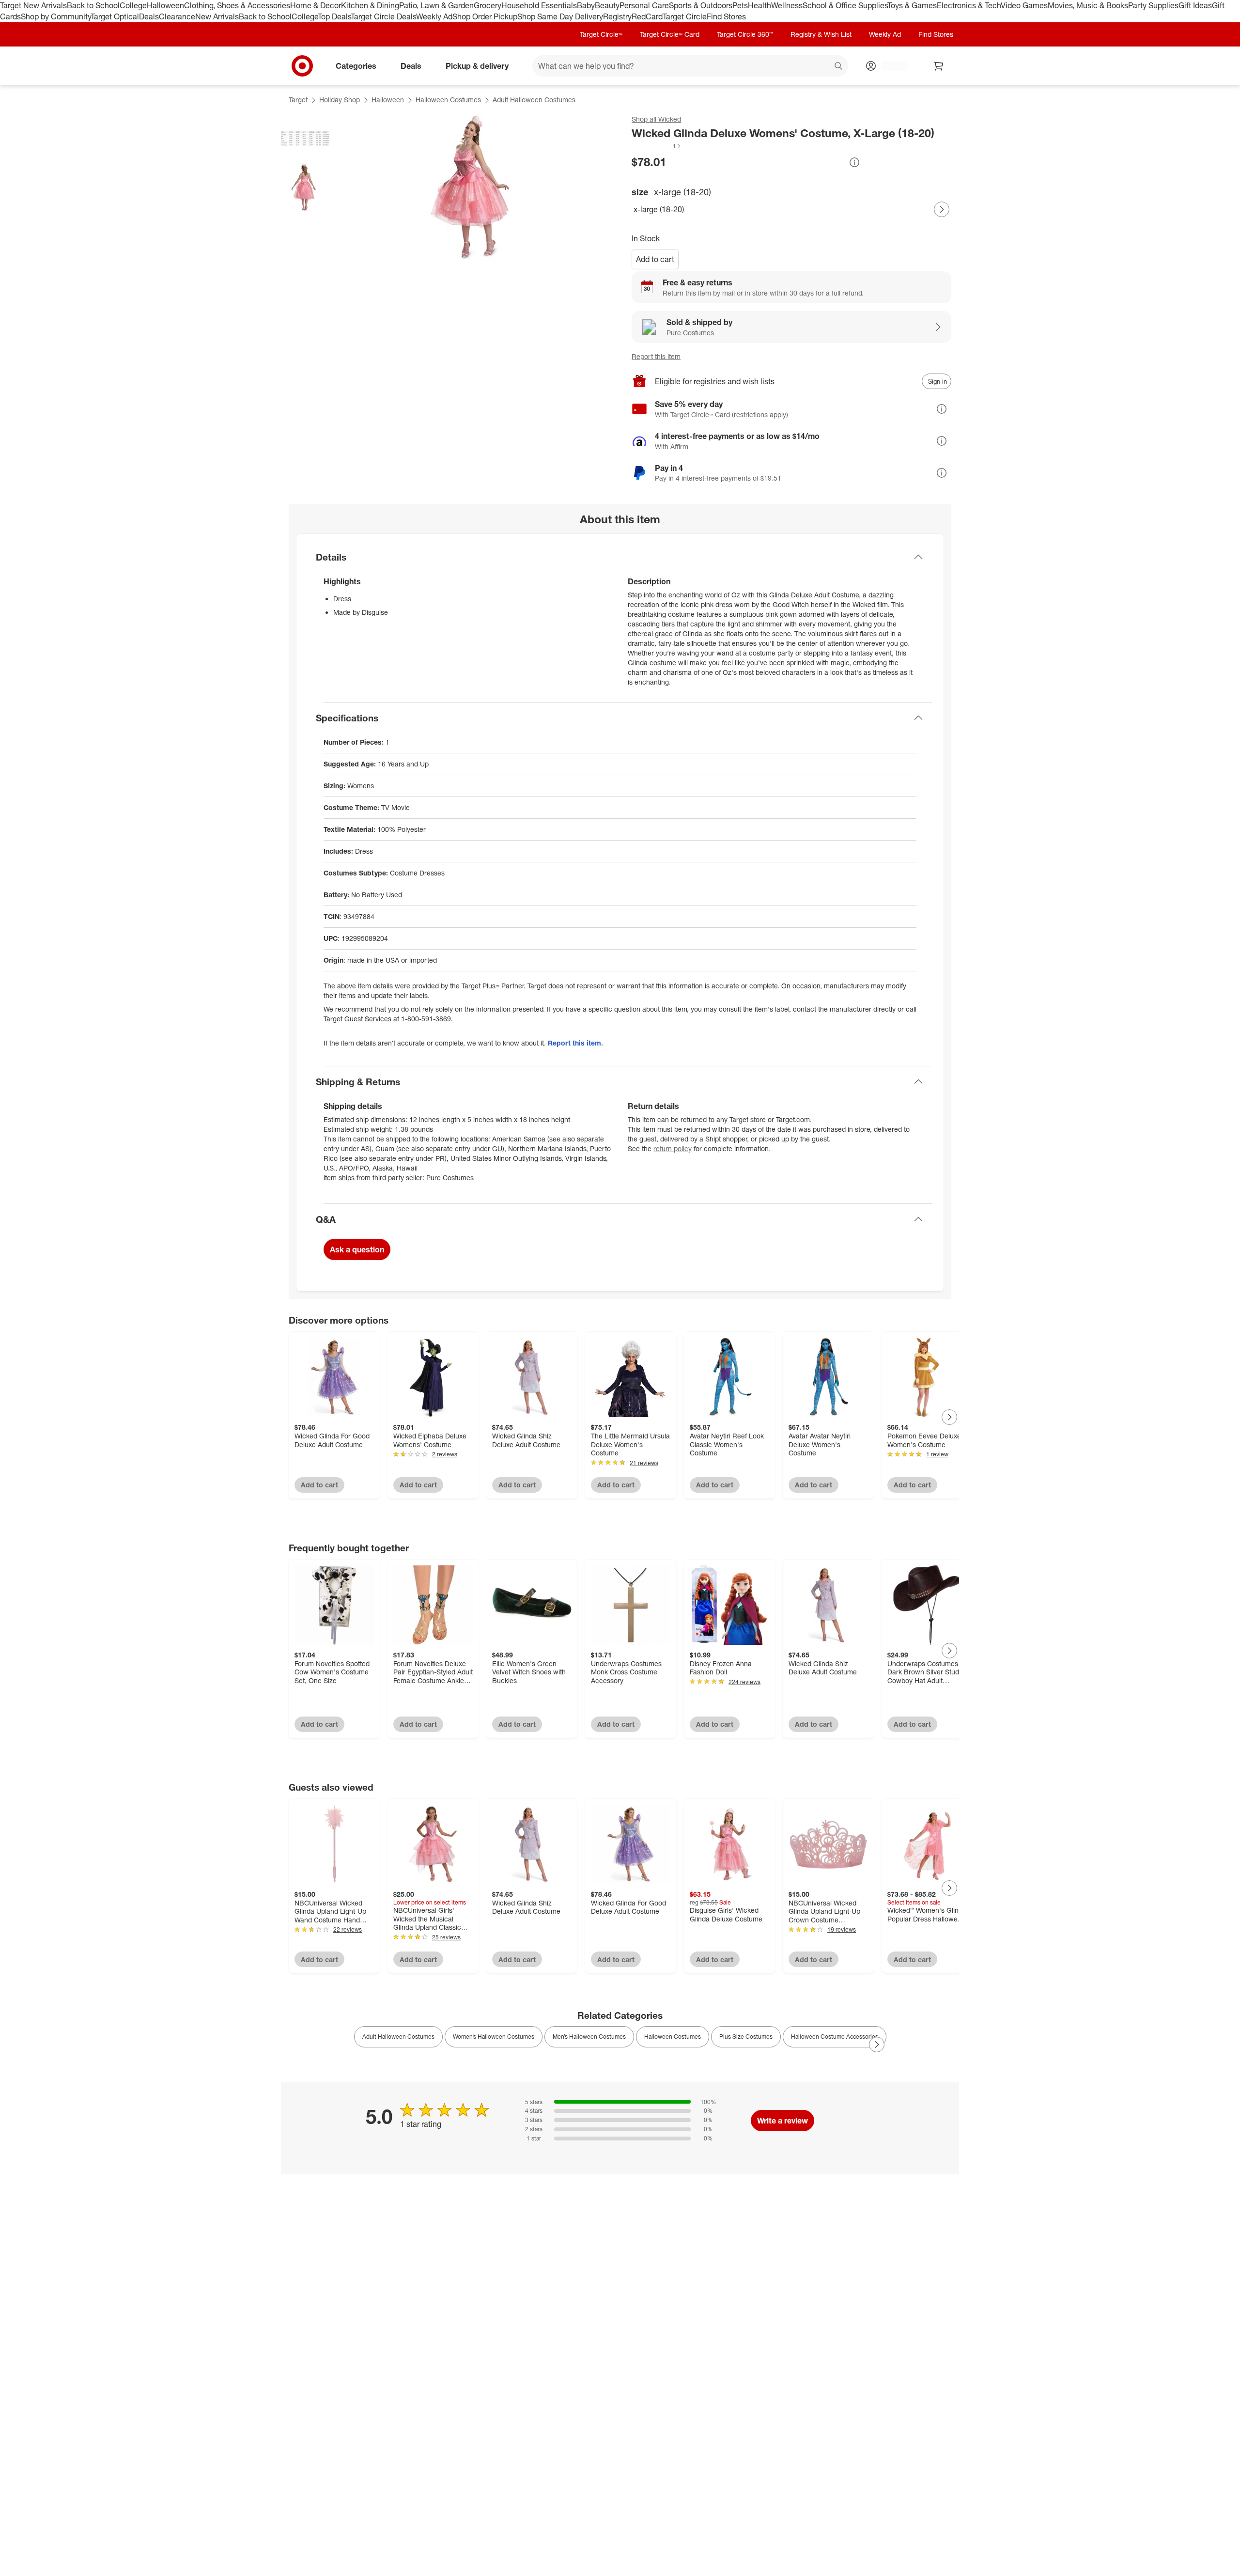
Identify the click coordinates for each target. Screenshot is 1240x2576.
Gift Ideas (1195, 5)
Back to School (93, 5)
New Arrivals (217, 16)
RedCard (647, 16)
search (839, 66)
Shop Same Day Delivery (560, 16)
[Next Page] (942, 209)
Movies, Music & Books (1088, 5)
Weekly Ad (434, 16)
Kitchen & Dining (370, 5)
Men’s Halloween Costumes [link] (589, 2037)
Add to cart (655, 259)
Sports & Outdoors (701, 5)
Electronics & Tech (969, 5)
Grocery (488, 5)
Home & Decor (316, 5)
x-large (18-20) (659, 209)
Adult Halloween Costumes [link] (398, 2037)
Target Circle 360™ (745, 34)
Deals (149, 16)
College (133, 5)
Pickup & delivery (477, 65)
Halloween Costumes (448, 100)
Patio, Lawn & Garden (436, 5)
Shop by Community (56, 16)
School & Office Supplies (845, 5)
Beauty (607, 5)
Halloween (165, 5)
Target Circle (685, 16)
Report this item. (575, 1043)
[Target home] (302, 66)
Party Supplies (1153, 5)
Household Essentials (539, 5)
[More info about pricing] (854, 162)
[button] (657, 146)
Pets (740, 5)
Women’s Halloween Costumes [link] (494, 2037)
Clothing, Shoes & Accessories (237, 5)
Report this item (656, 356)
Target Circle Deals (383, 16)
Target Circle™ (601, 34)
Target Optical (115, 16)
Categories (356, 65)
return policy (673, 1148)
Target (298, 100)
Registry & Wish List (821, 34)
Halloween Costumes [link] (673, 2037)
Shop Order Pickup (485, 16)
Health (759, 5)
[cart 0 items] (939, 66)
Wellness (787, 5)
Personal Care (644, 5)
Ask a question (357, 1249)
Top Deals (334, 16)
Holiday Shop (340, 100)
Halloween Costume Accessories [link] (835, 2037)
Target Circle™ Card (670, 34)
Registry (617, 16)
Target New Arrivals (33, 5)
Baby (586, 5)
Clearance (177, 16)
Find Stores (726, 16)
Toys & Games (912, 5)
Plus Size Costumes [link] (746, 2037)
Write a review (783, 2121)
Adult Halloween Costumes (534, 100)
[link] (657, 146)
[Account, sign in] (890, 66)
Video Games (1024, 5)
